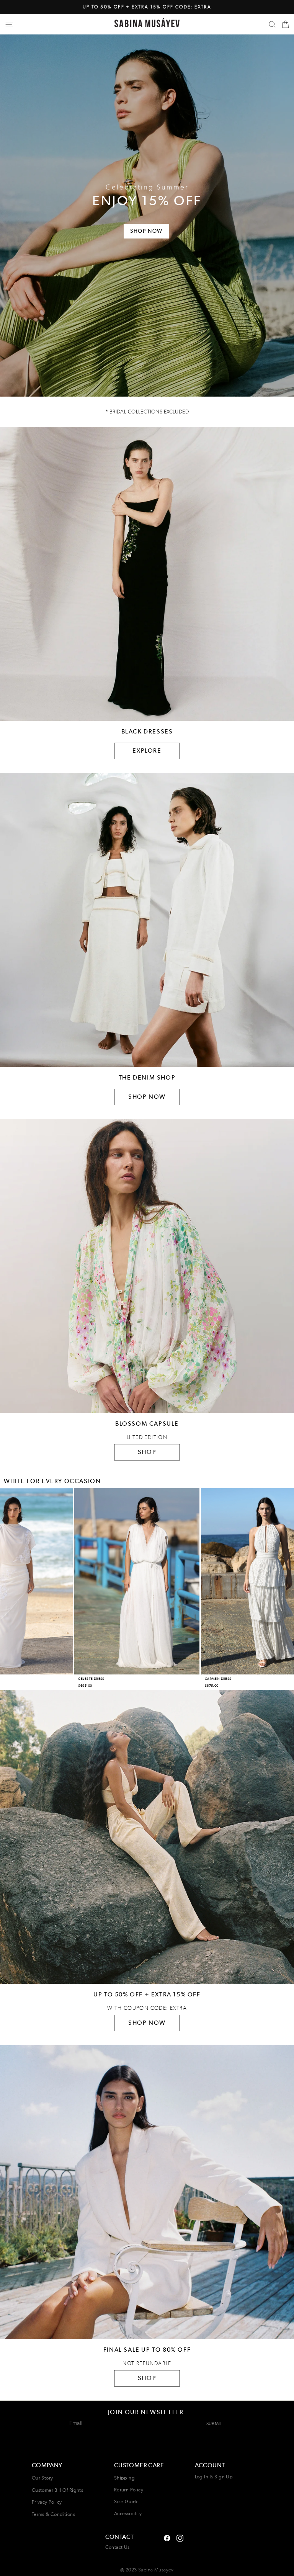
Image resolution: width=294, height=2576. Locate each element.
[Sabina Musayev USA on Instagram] (167, 2537)
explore (147, 751)
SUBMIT (214, 2423)
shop (147, 2378)
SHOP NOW (147, 1097)
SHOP (147, 1452)
